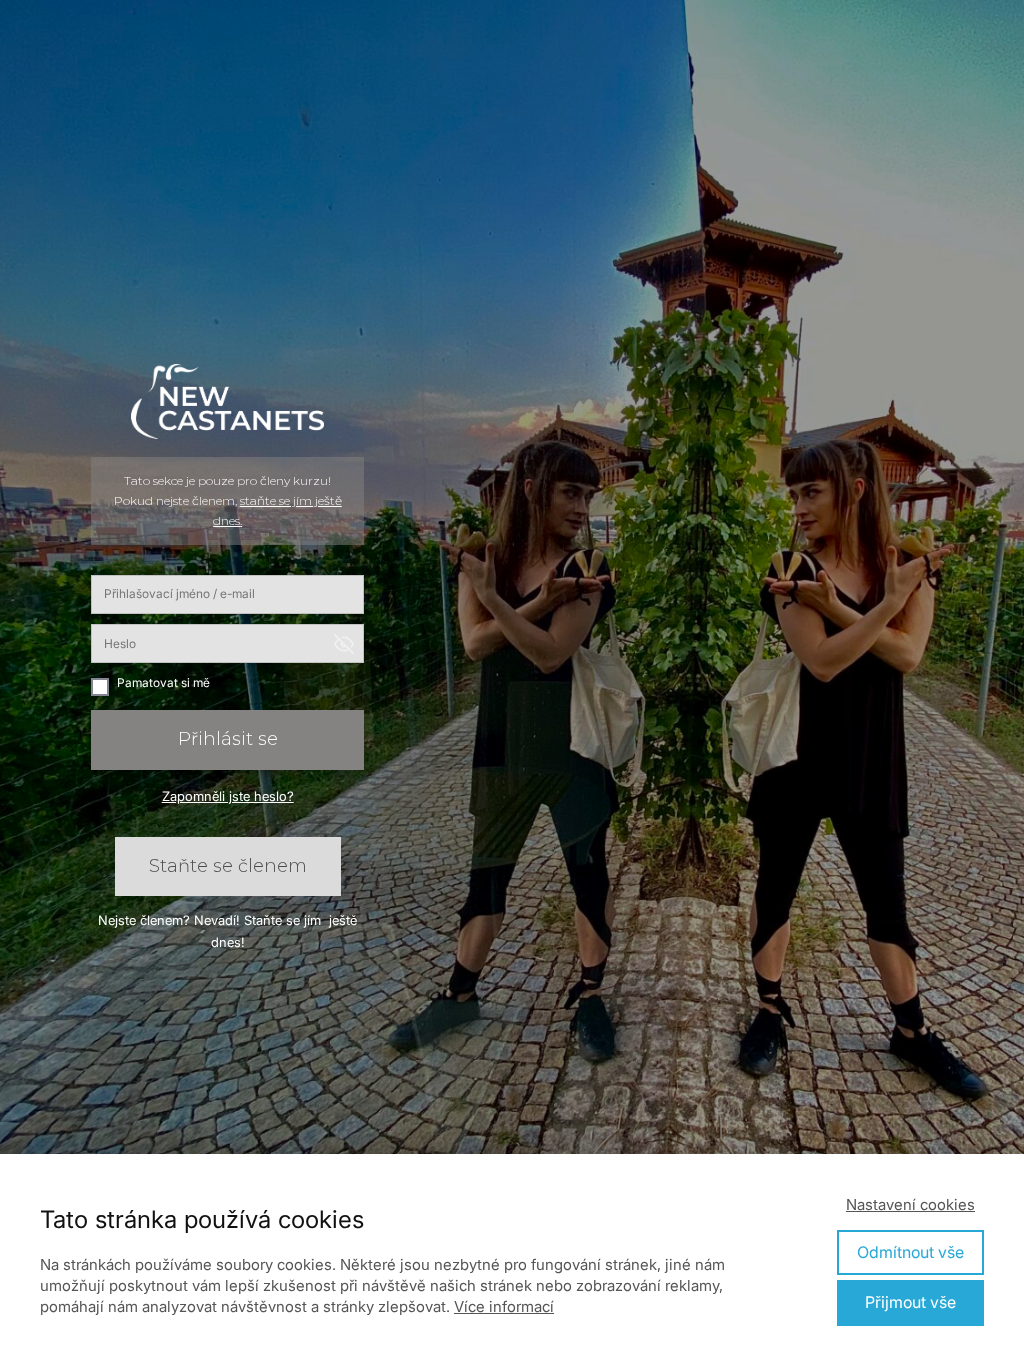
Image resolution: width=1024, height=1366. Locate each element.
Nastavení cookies (910, 1204)
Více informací (504, 1306)
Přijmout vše (910, 1302)
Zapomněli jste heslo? (228, 796)
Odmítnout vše (910, 1252)
